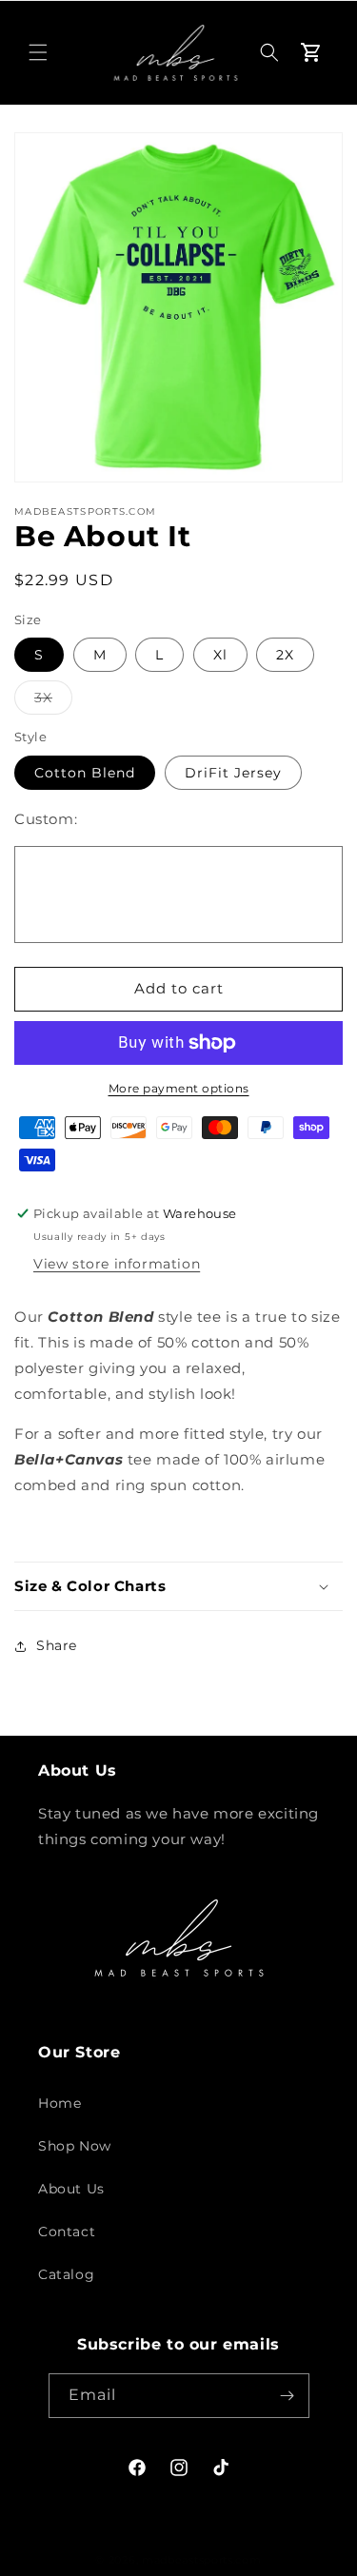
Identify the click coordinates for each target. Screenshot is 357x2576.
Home (59, 2103)
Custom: (46, 819)
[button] (38, 52)
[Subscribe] (288, 2396)
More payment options (179, 1088)
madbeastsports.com (202, 2560)
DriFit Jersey (233, 773)
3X (53, 701)
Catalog (66, 2274)
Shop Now (75, 2146)
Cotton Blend (85, 773)
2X (285, 655)
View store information (117, 1264)
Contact (67, 2232)
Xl (220, 655)
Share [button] (57, 1645)
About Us (71, 2189)
